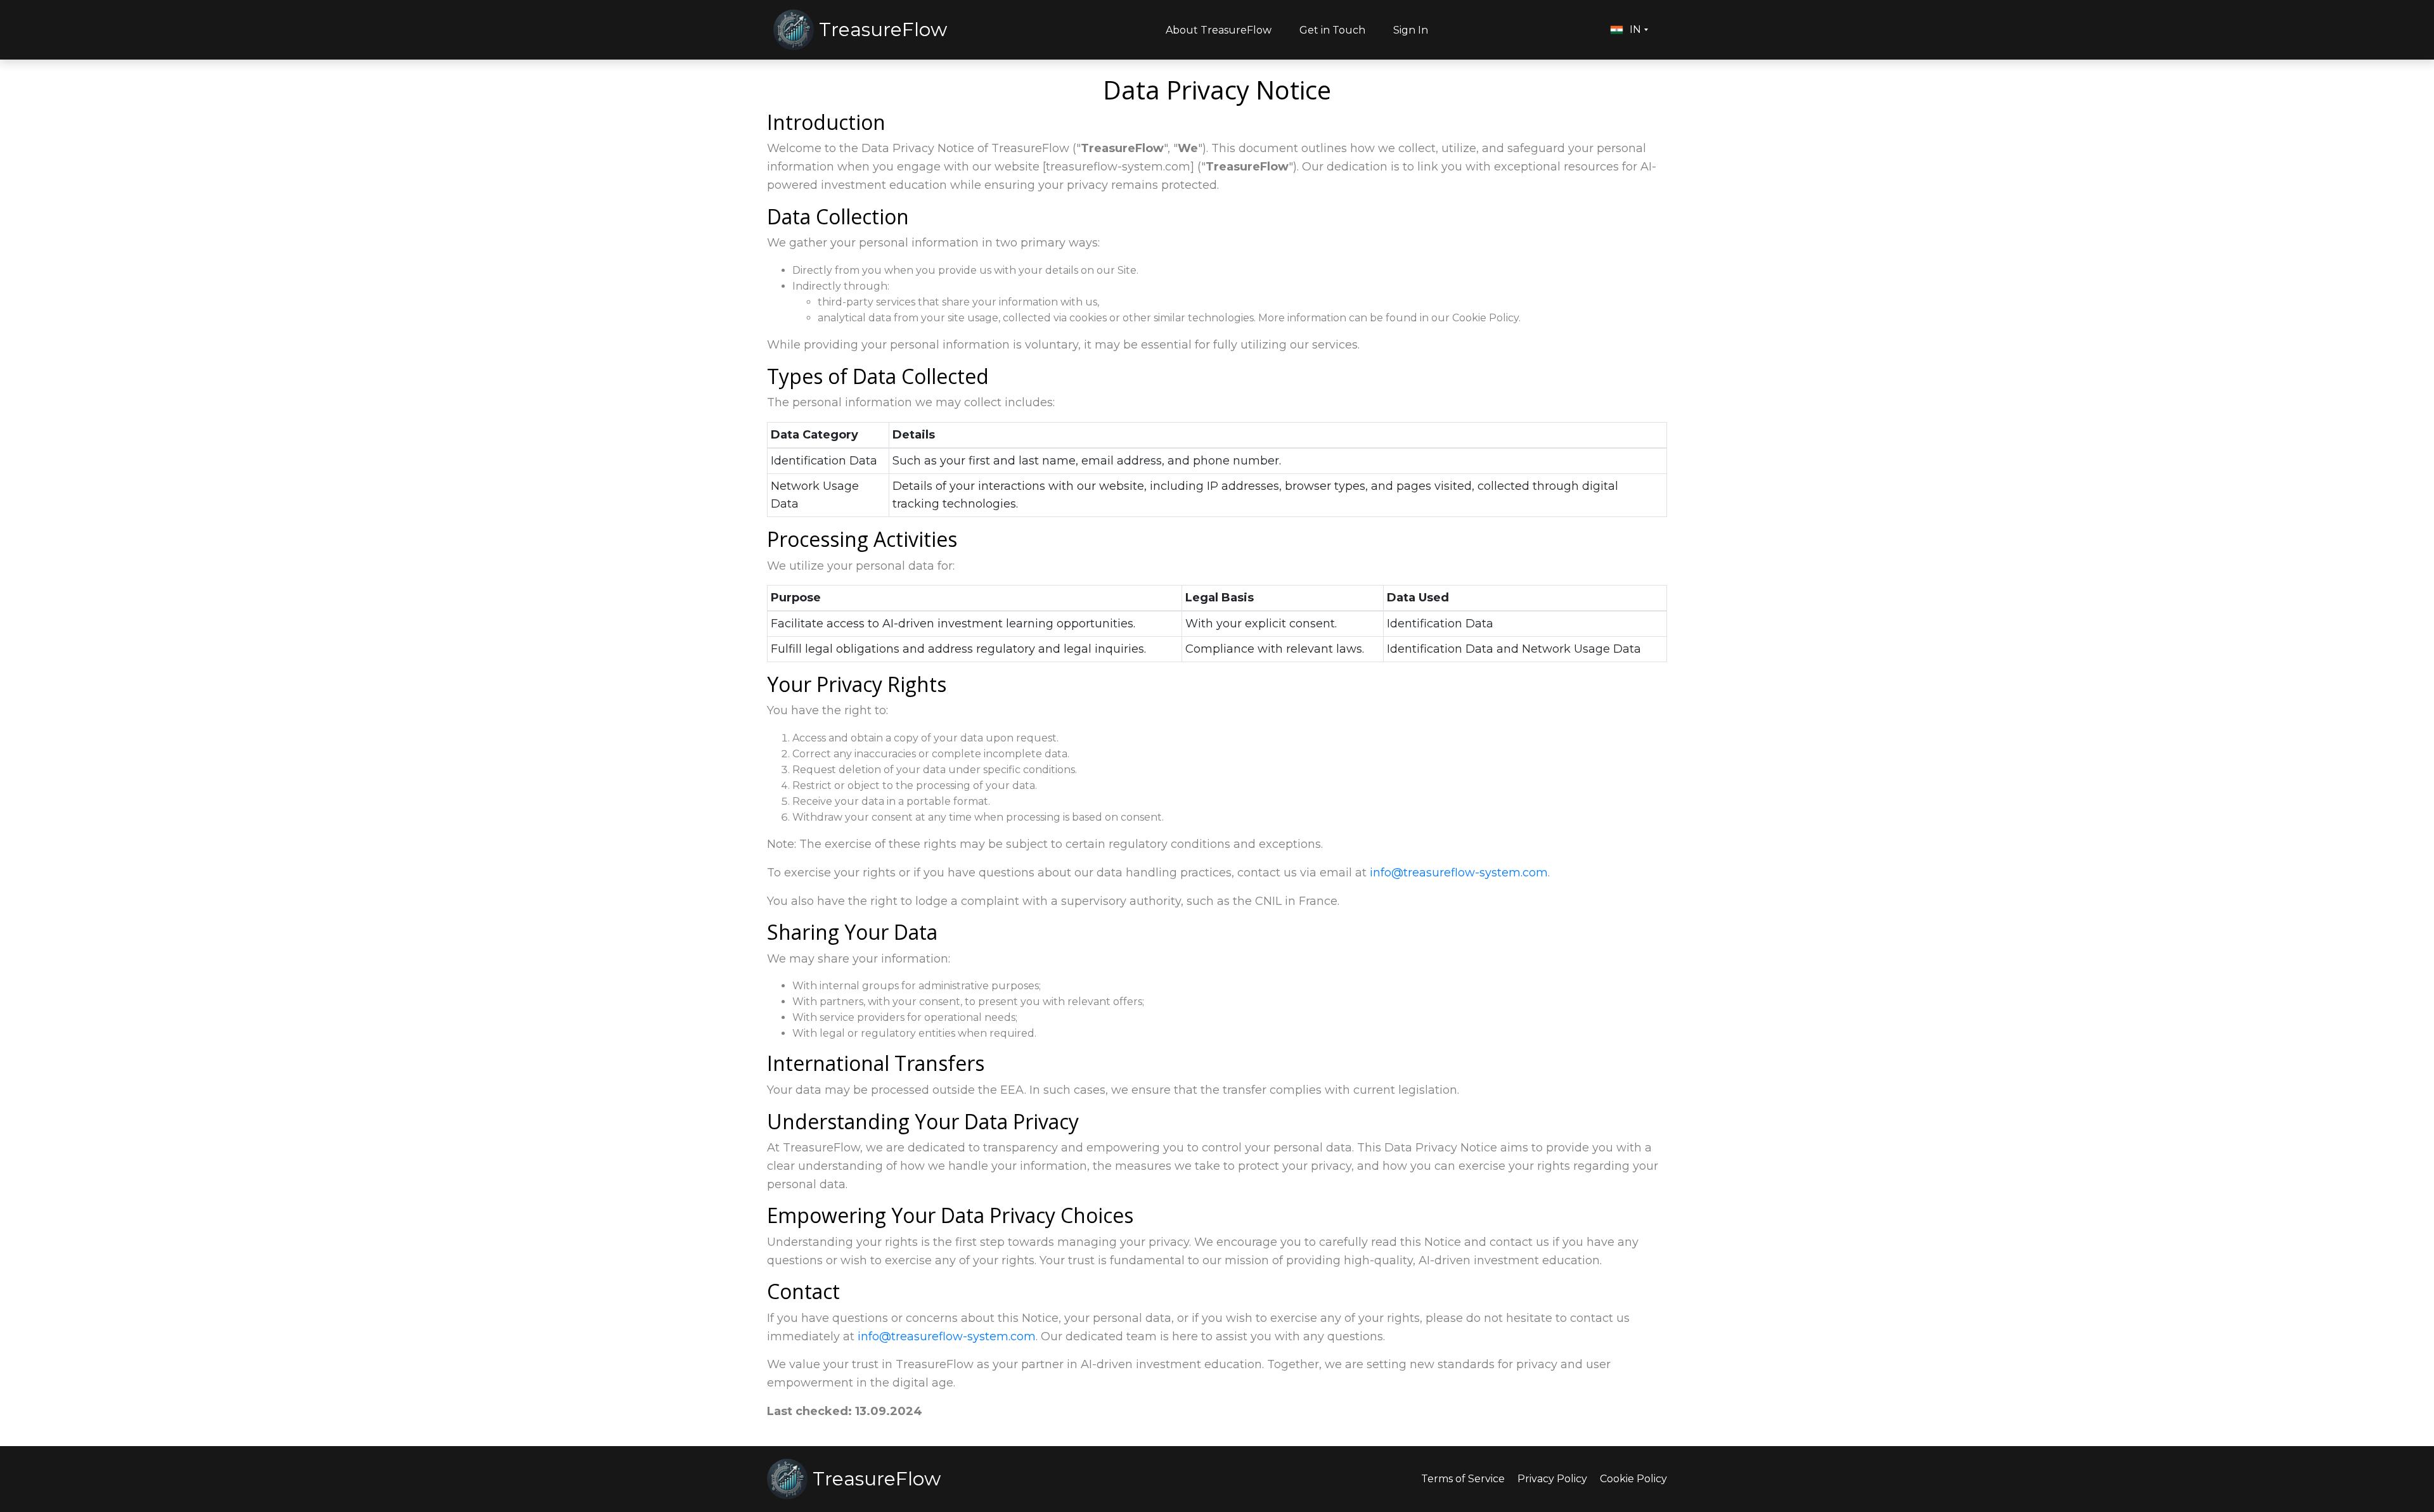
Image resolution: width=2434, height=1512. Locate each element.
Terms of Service (1463, 1479)
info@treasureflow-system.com (1459, 873)
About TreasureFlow (1219, 30)
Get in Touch (1332, 30)
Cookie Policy (1633, 1479)
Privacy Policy (1552, 1479)
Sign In (1411, 30)
